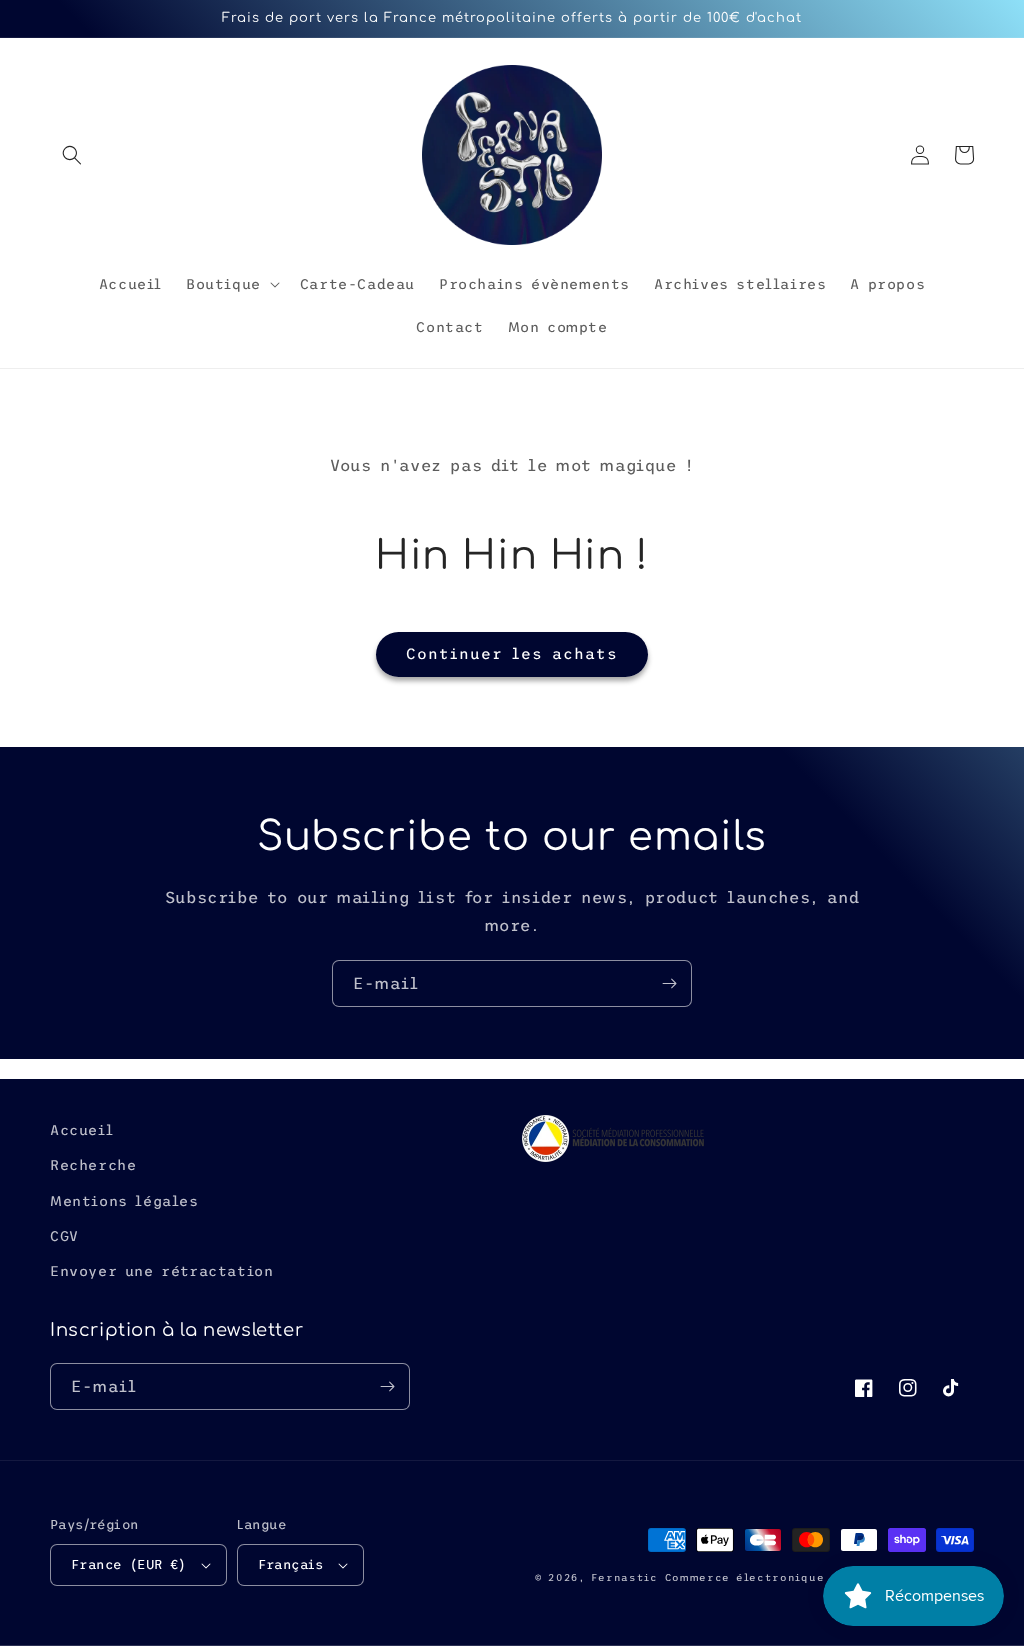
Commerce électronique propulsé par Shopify (819, 1577)
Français (291, 1564)
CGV (64, 1236)
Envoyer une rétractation (161, 1271)
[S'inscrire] (669, 983)
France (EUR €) (129, 1564)
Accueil (81, 1130)
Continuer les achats (512, 653)
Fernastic (624, 1577)
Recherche (93, 1165)
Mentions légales (124, 1201)
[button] (72, 155)
